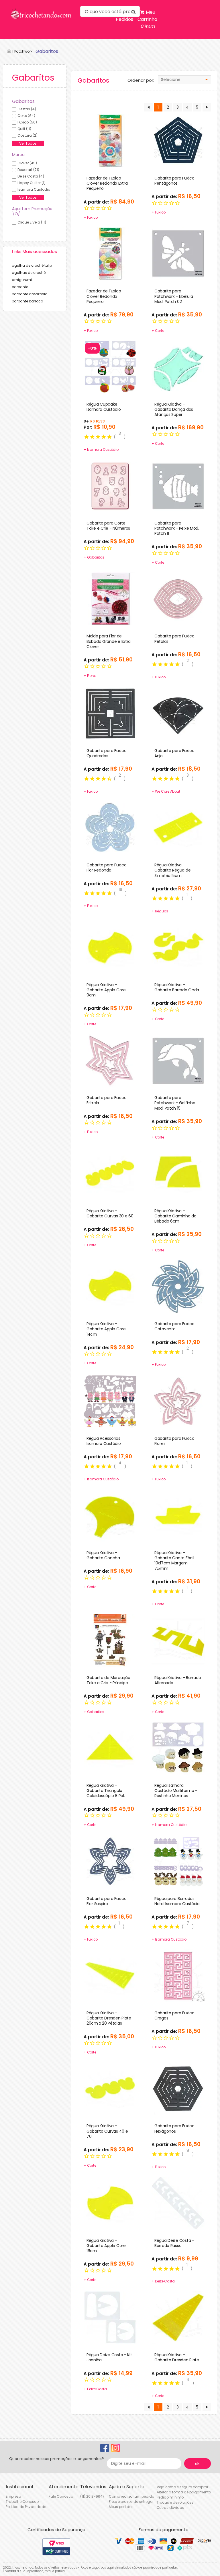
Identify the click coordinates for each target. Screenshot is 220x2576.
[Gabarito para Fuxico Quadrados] (110, 713)
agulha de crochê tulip (32, 265)
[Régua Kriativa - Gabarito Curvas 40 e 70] (110, 2088)
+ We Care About (166, 791)
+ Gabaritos (94, 557)
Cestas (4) (27, 109)
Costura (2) (27, 135)
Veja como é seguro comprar (182, 2487)
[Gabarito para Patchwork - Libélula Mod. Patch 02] (178, 254)
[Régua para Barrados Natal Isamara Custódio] (178, 1861)
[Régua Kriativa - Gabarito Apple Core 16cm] (110, 2203)
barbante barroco (27, 301)
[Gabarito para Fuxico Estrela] (110, 1060)
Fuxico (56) (27, 122)
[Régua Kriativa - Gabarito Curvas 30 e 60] (110, 1173)
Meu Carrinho (147, 19)
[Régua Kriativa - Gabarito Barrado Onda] (178, 947)
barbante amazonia (30, 294)
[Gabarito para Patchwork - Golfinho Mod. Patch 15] (178, 1060)
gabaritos (47, 51)
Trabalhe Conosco (22, 2502)
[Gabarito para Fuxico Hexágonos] (178, 2088)
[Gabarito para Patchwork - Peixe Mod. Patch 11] (178, 485)
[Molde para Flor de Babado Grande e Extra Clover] (110, 599)
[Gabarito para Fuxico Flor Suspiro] (110, 1861)
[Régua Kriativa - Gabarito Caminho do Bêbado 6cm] (178, 1173)
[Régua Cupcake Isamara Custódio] (110, 366)
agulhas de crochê (29, 273)
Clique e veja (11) (32, 222)
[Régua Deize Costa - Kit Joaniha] (110, 2317)
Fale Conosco (61, 2496)
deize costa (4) (31, 176)
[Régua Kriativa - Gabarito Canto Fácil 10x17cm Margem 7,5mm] (178, 1515)
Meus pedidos (121, 2507)
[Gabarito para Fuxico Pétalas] (178, 599)
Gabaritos (23, 101)
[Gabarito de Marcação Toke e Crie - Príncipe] (110, 1640)
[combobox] (184, 80)
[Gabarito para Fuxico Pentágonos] (178, 140)
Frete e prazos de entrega (131, 2502)
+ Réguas (160, 911)
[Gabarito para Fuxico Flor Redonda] (110, 828)
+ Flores (90, 676)
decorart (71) (28, 170)
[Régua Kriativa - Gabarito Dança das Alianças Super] (178, 366)
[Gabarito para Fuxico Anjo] (178, 713)
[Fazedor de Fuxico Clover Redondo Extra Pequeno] (110, 140)
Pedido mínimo (170, 2497)
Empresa (13, 2496)
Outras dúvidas (170, 2508)
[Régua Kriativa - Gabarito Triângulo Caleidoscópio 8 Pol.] (110, 1748)
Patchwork (23, 51)
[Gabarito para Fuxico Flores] (178, 1401)
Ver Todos (28, 143)
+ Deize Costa (163, 2281)
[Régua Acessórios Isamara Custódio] (110, 1401)
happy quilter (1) (32, 183)
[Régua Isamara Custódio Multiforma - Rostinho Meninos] (178, 1748)
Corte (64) (26, 116)
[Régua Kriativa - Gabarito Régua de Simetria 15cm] (178, 828)
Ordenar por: (141, 80)
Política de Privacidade (26, 2507)
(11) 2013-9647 (92, 2496)
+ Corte (158, 331)
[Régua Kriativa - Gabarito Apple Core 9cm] (110, 947)
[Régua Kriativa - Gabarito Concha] (110, 1515)
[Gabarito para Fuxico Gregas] (178, 1975)
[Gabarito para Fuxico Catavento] (178, 1286)
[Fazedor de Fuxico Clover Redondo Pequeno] (110, 254)
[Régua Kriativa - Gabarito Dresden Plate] (178, 2317)
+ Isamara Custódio (101, 449)
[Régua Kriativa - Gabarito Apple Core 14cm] (110, 1286)
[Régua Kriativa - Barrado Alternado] (178, 1640)
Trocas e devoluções (175, 2502)
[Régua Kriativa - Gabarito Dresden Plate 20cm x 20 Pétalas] (110, 1975)
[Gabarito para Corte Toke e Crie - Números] (110, 485)
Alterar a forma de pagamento (184, 2492)
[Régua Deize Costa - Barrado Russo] (178, 2203)
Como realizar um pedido (131, 2496)
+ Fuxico (91, 217)
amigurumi (22, 280)
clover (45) (27, 163)
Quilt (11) (24, 129)
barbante (20, 287)
